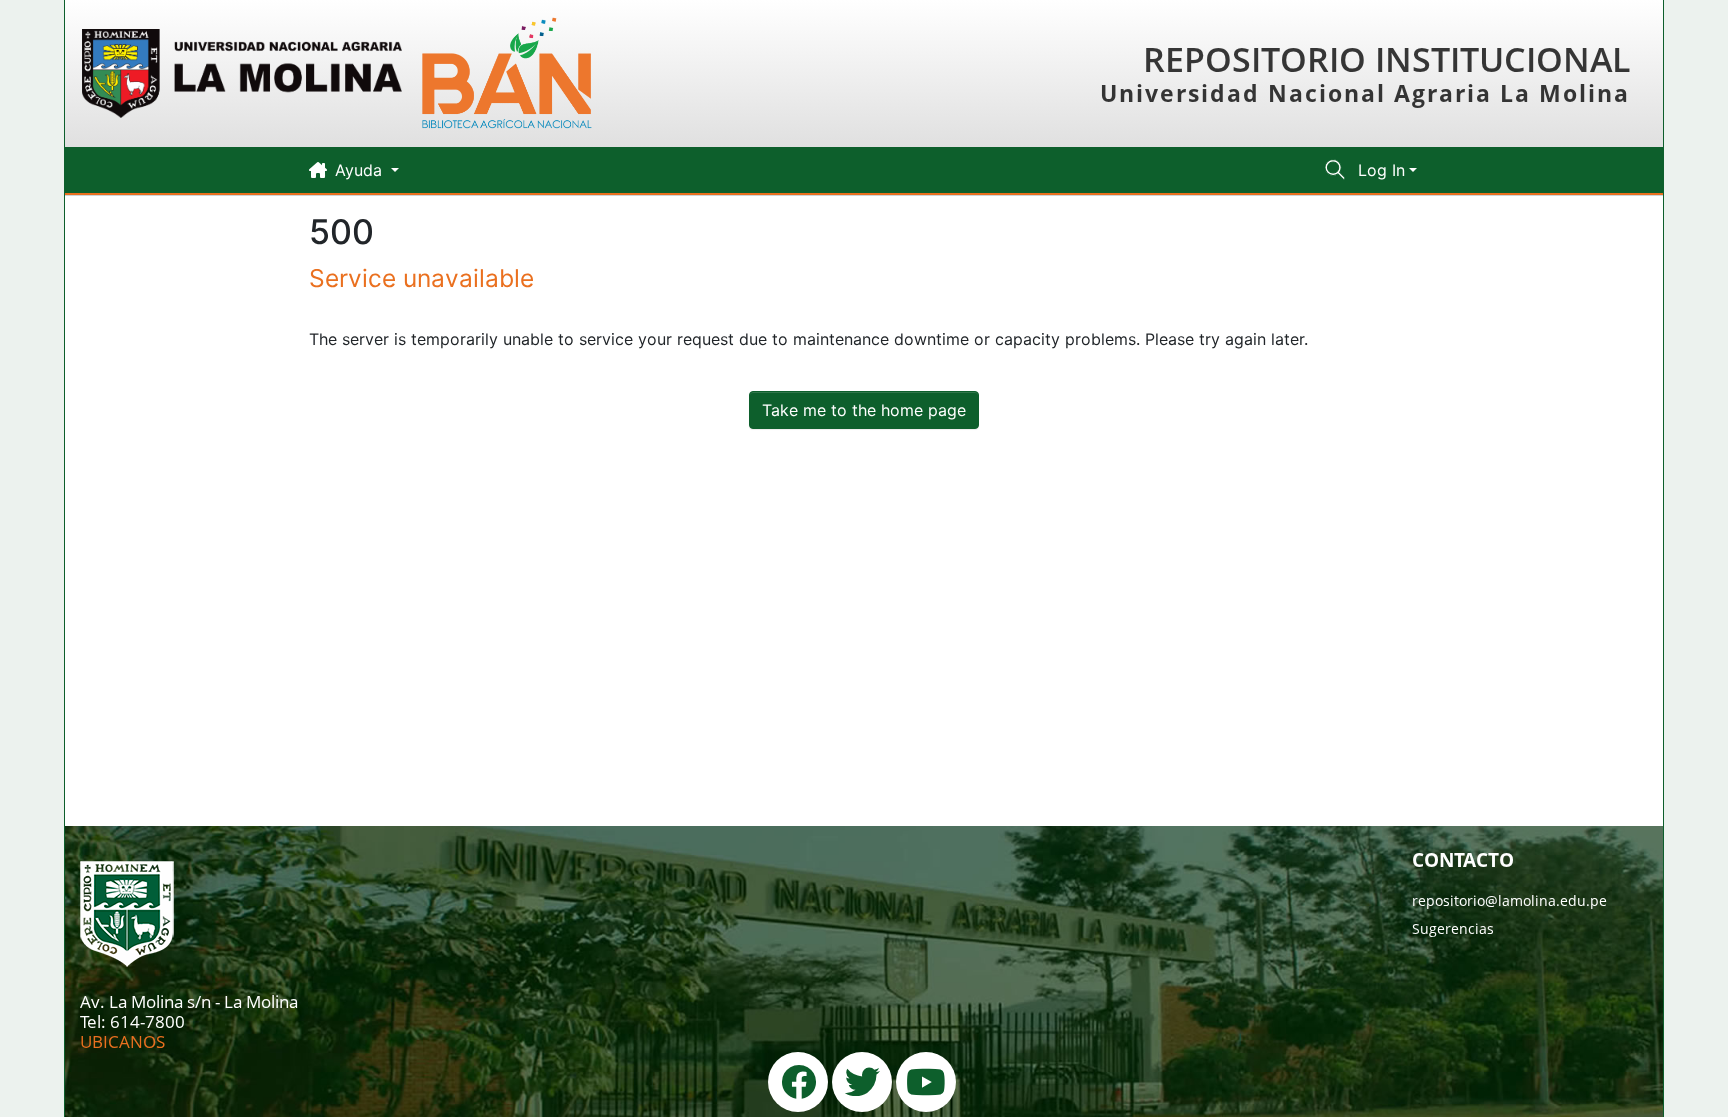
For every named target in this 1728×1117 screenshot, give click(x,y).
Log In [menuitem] (1381, 170)
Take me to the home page (864, 410)
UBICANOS (122, 1041)
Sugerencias (1453, 928)
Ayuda (361, 170)
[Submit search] (1335, 170)
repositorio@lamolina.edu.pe (1509, 900)
